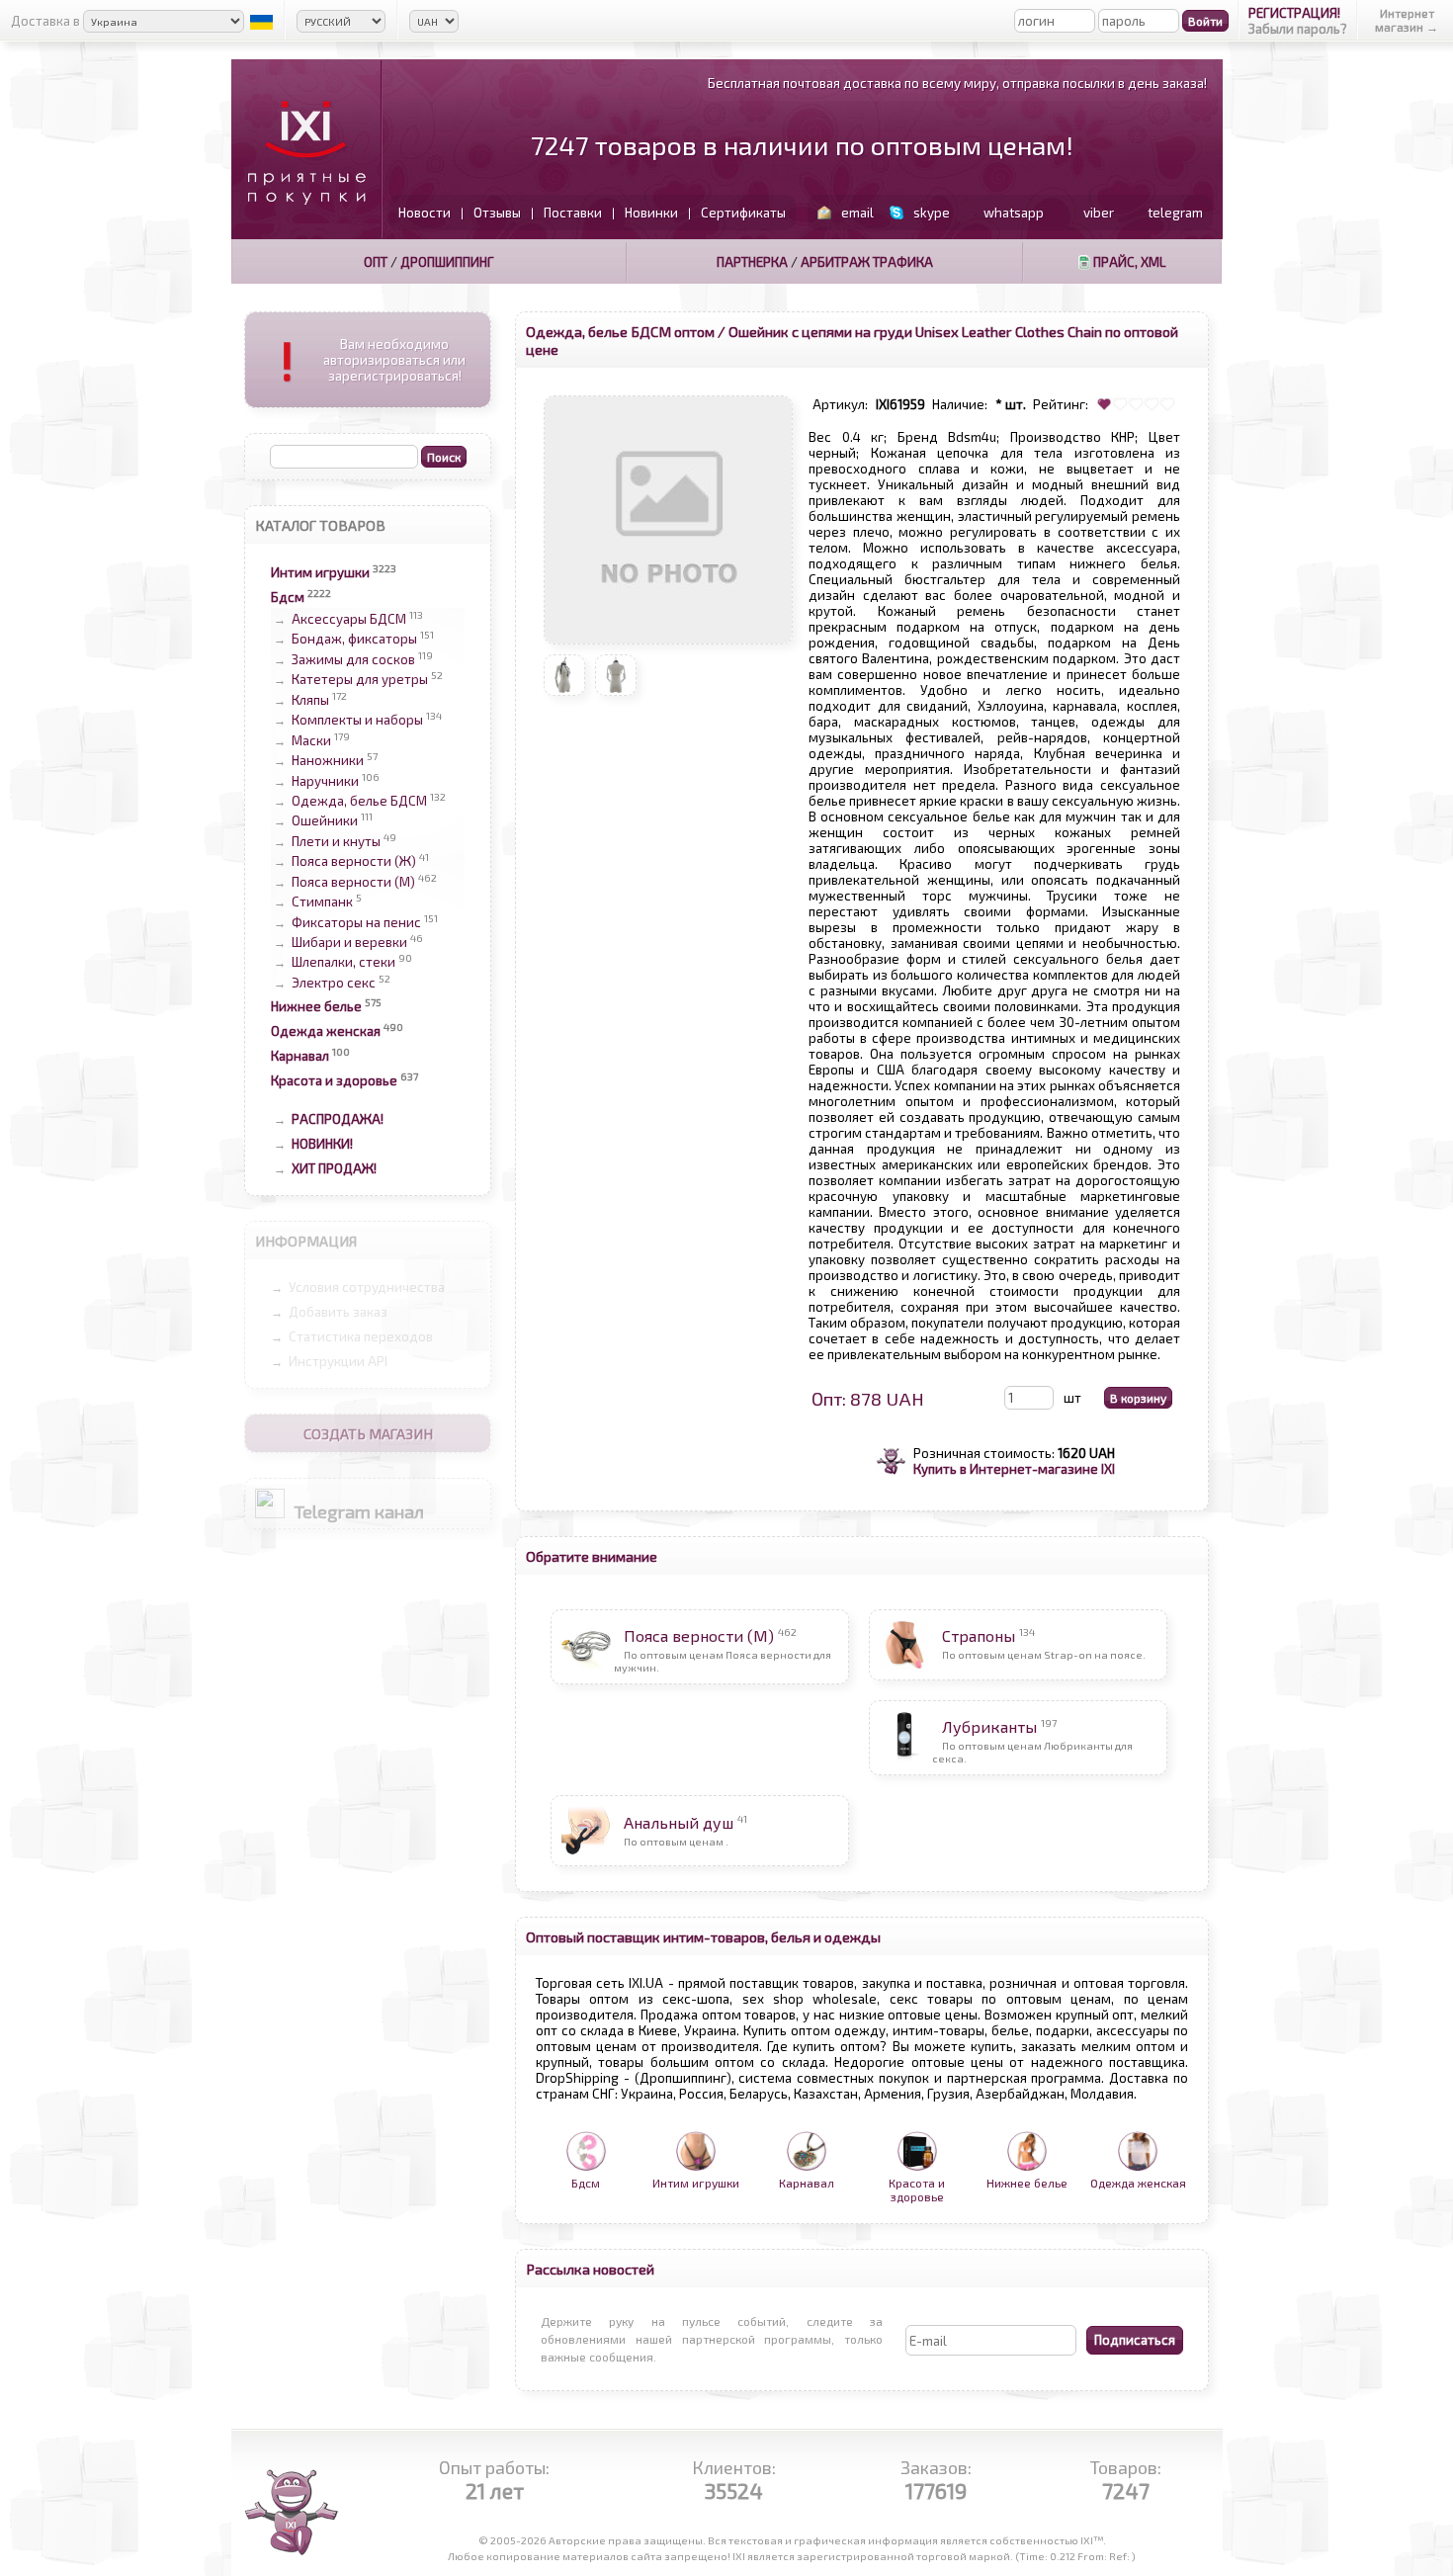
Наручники (325, 781)
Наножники (328, 761)
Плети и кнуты (336, 841)
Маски (311, 740)
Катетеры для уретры (360, 680)
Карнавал (300, 1056)
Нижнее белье (316, 1006)
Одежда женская (326, 1031)
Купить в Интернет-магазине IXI (1014, 1469)
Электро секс (334, 983)
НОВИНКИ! (322, 1144)
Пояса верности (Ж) (354, 862)
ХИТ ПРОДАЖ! (334, 1168)
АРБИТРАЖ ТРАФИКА (867, 262)
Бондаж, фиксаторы (354, 640)
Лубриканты (989, 1726)
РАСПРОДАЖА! (338, 1119)
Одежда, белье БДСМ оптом (620, 331)
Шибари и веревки (349, 942)
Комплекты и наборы (357, 721)
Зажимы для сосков (353, 659)
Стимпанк (322, 902)
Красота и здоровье (334, 1080)
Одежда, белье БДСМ (359, 801)
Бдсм (288, 597)
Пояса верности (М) (353, 882)
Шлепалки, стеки (343, 963)
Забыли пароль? (1298, 29)
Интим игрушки (320, 572)
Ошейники (325, 821)
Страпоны (979, 1635)
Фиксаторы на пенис (356, 922)
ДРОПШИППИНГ (447, 262)
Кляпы (310, 700)
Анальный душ (679, 1822)
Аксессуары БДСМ (349, 619)
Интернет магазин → (1407, 20)
